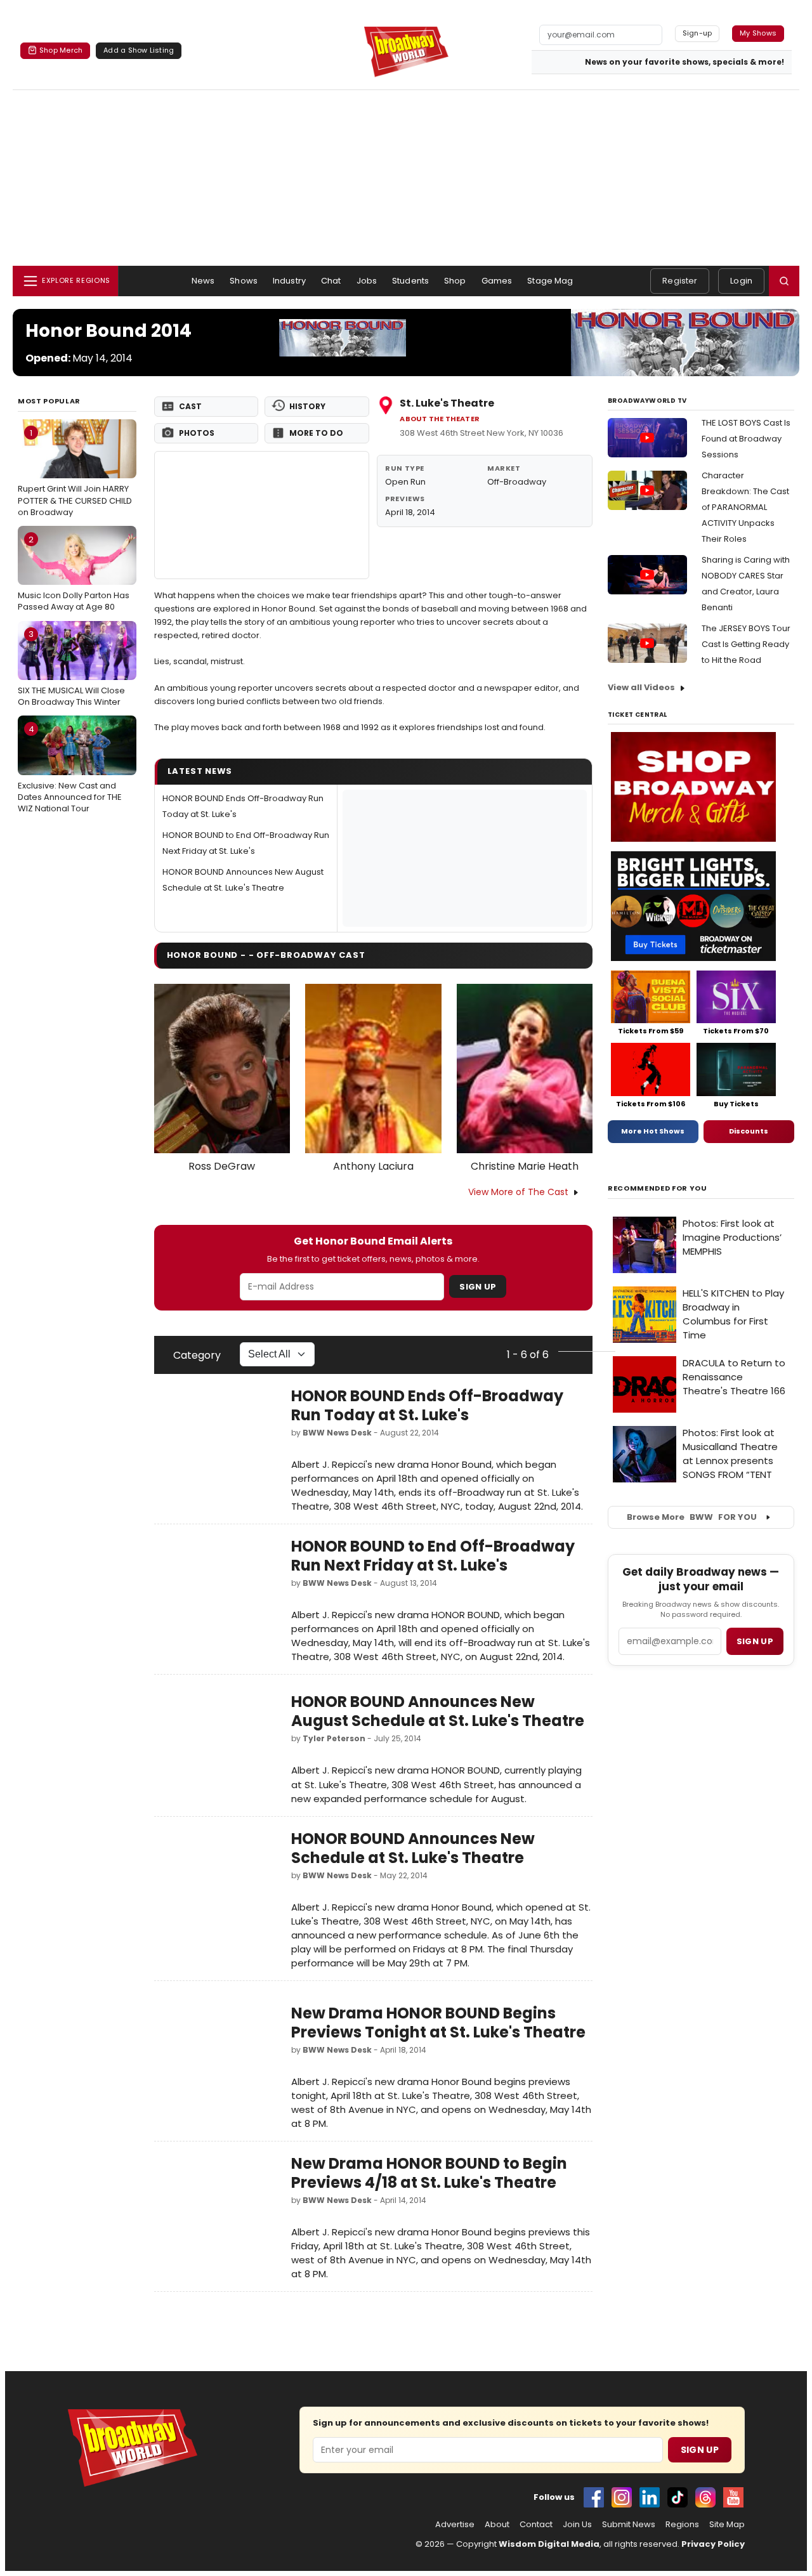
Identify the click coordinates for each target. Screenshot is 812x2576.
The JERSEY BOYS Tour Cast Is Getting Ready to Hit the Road (746, 644)
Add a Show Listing (139, 50)
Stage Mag (550, 281)
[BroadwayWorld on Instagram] (622, 2497)
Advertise (455, 2525)
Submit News (629, 2525)
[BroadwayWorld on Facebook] (594, 2497)
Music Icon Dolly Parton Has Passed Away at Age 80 (74, 573)
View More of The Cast (518, 1192)
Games (497, 281)
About (497, 2525)
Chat (331, 281)
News (203, 281)
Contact (536, 2525)
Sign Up (478, 1287)
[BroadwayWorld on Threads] (705, 2497)
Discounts (749, 1131)
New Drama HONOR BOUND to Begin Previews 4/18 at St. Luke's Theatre (429, 2173)
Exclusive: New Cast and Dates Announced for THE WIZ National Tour (70, 769)
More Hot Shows (653, 1131)
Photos (197, 433)
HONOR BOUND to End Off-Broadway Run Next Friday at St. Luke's (433, 1556)
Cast (190, 406)
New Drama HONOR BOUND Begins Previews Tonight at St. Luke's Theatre (438, 2023)
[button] (784, 281)
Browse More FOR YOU (692, 1517)
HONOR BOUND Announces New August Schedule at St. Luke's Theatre (438, 1711)
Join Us (577, 2525)
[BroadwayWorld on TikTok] (678, 2497)
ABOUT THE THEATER (440, 419)
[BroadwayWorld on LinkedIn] (650, 2497)
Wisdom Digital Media (549, 2544)
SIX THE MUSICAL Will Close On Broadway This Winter (71, 668)
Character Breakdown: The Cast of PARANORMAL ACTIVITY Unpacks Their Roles (745, 507)
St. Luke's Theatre (447, 403)
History (307, 406)
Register (680, 281)
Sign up (755, 1641)
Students (410, 281)
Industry (289, 281)
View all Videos (641, 687)
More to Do (316, 433)
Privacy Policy (713, 2544)
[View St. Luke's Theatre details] (262, 515)
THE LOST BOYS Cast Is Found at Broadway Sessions (746, 439)
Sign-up (697, 33)
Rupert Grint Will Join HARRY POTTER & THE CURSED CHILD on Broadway (75, 473)
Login (741, 281)
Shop (455, 281)
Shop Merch (61, 50)
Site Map (727, 2525)
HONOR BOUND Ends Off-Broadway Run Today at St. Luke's (427, 1405)
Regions (682, 2525)
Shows (244, 281)
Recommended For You (658, 1188)
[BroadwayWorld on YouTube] (733, 2497)
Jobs (367, 281)
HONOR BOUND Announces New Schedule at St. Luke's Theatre (413, 1848)
